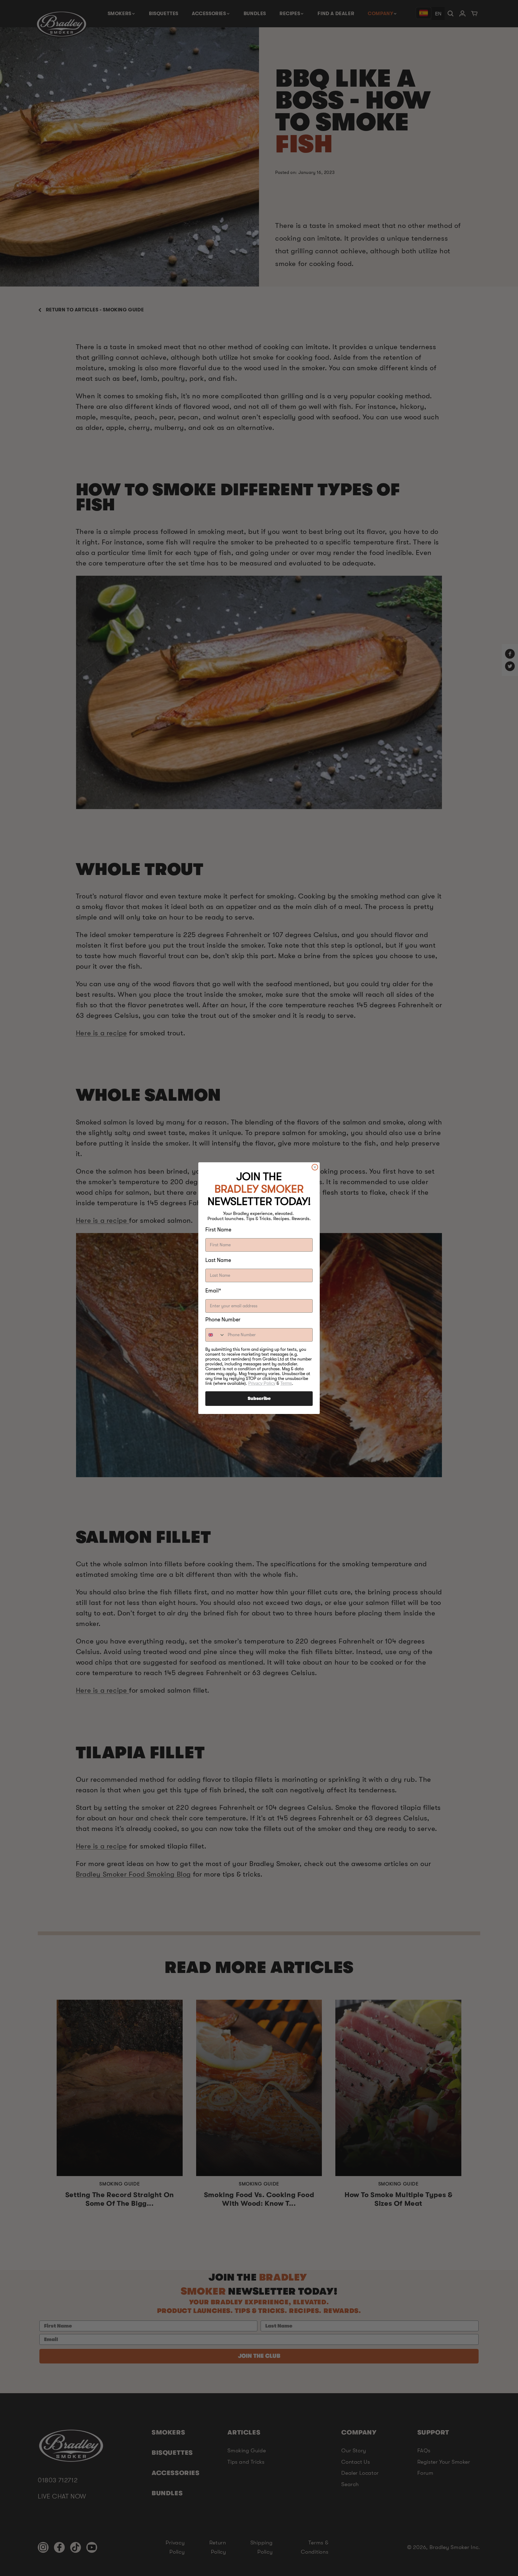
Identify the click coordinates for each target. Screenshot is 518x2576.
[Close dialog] (315, 1167)
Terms (286, 1383)
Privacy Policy (262, 1383)
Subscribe (259, 1399)
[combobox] (215, 1335)
